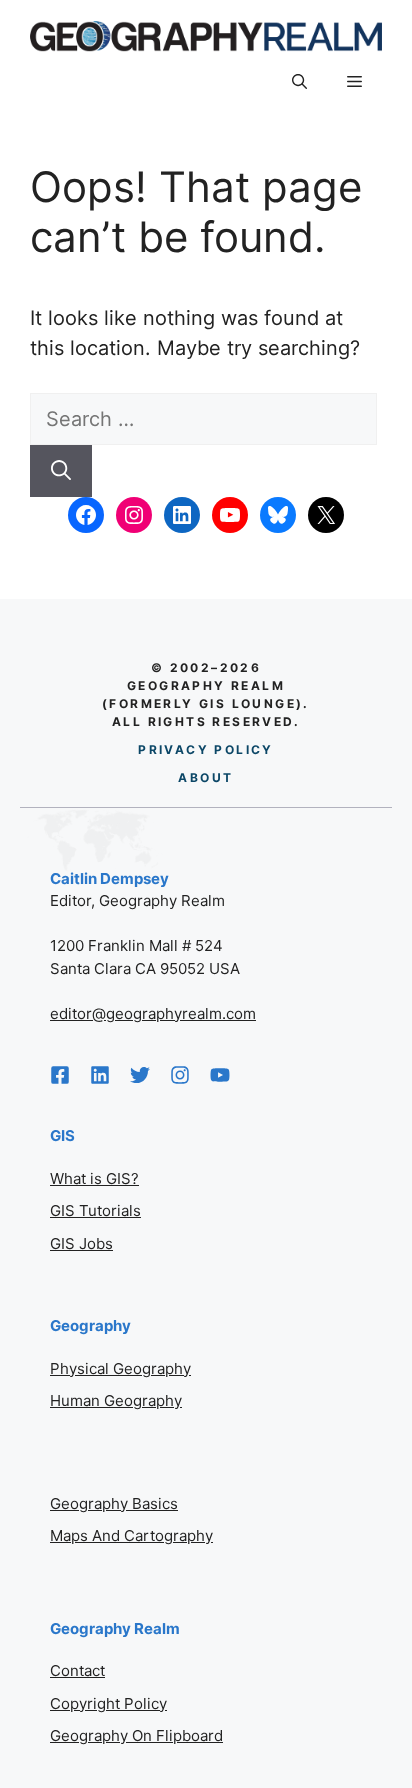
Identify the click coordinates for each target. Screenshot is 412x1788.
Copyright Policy (108, 1703)
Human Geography (116, 1400)
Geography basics (114, 1503)
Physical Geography (120, 1368)
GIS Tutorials (95, 1210)
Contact (77, 1670)
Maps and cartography (131, 1535)
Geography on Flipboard (136, 1735)
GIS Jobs (81, 1243)
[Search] (61, 471)
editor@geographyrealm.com (153, 1013)
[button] (299, 82)
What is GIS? (94, 1178)
